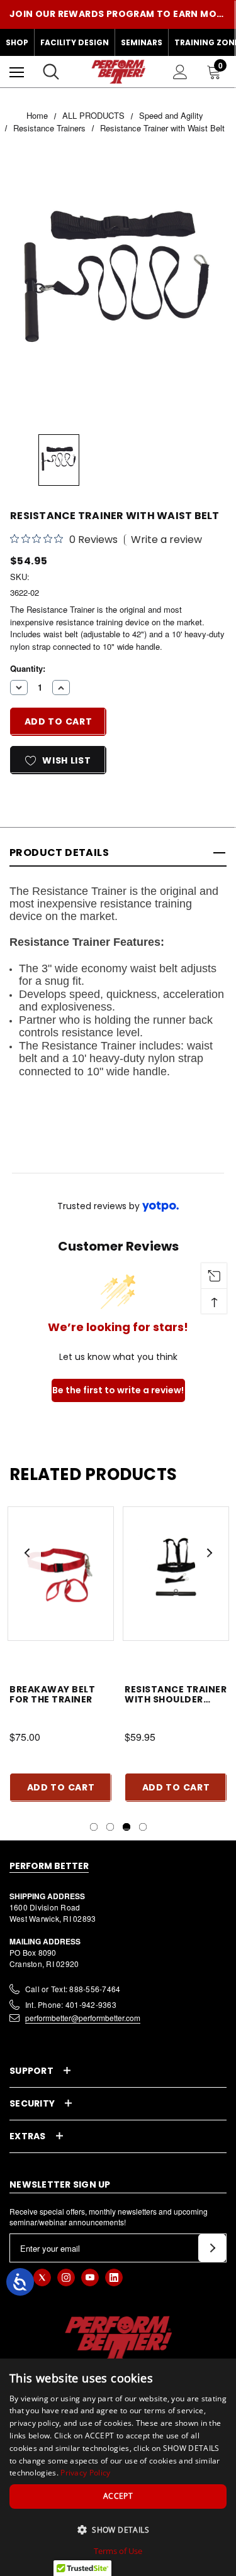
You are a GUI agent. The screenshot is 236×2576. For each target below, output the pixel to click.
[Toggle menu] (17, 72)
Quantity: (28, 668)
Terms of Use (118, 2551)
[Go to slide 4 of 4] (143, 1827)
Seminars (142, 42)
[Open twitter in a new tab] (42, 2277)
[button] (118, 2529)
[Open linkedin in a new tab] (114, 2277)
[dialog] (118, 2467)
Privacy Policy (85, 2473)
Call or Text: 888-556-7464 (73, 1989)
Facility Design (75, 42)
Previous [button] (27, 1553)
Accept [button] (118, 2496)
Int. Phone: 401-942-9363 (71, 2004)
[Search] (51, 72)
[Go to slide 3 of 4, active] (126, 1827)
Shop (17, 42)
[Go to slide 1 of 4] (94, 1827)
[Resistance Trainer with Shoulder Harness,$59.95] (176, 1573)
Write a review (166, 540)
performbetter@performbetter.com (83, 2018)
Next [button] (209, 1553)
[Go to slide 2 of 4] (110, 1827)
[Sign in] (180, 72)
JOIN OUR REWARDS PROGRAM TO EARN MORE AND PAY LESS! (118, 14)
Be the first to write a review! (118, 1390)
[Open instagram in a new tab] (66, 2277)
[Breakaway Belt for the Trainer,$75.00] (61, 1573)
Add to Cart (61, 1787)
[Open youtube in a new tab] (90, 2277)
